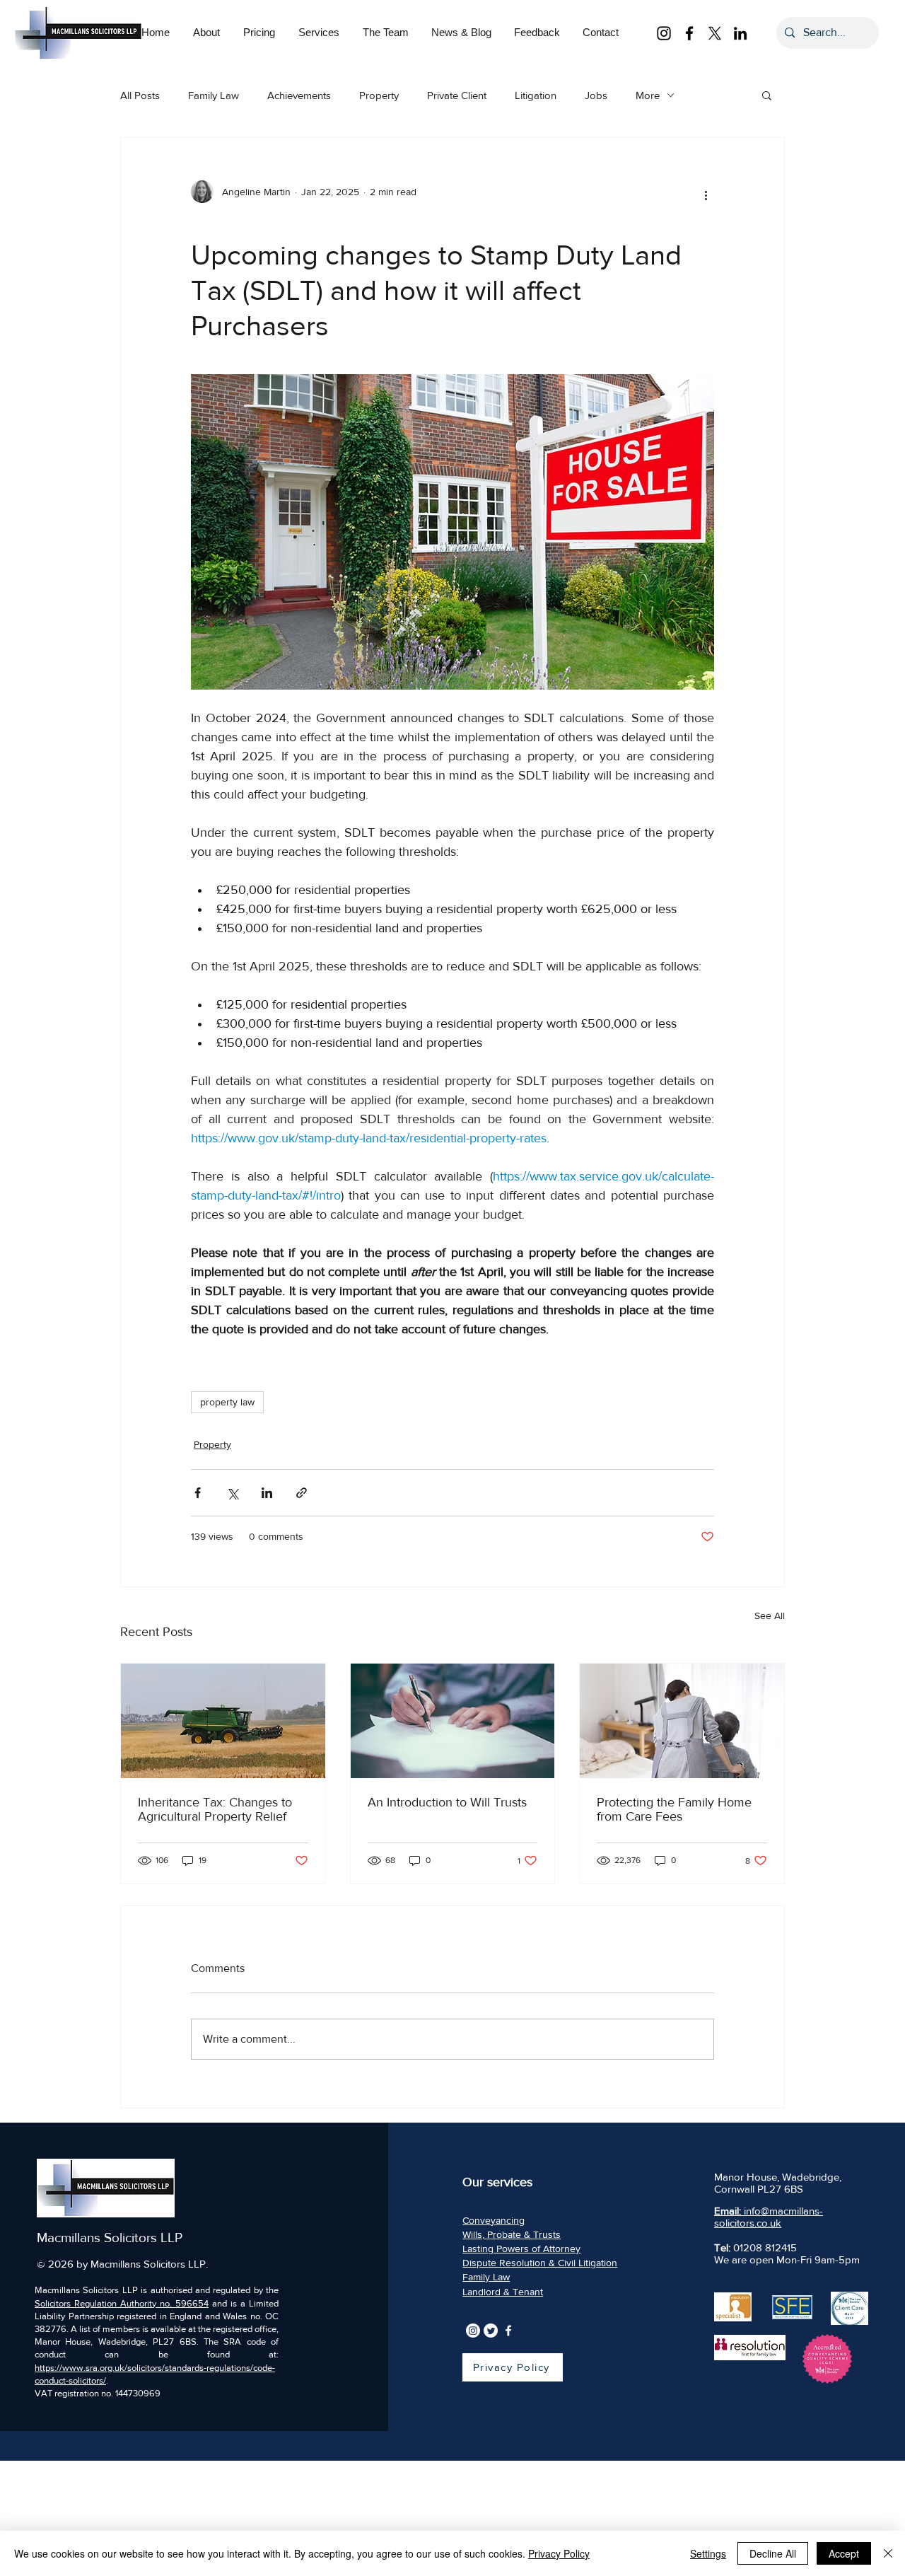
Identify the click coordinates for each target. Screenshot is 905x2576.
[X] (715, 33)
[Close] (888, 2553)
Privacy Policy (559, 2553)
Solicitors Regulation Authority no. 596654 (122, 2303)
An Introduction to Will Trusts (447, 1802)
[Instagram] (664, 33)
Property (379, 95)
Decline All (773, 2553)
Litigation (536, 95)
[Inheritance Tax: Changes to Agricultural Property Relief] (223, 1721)
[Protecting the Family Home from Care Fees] (682, 1721)
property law (227, 1402)
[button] (259, 23)
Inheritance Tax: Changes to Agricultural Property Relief (215, 1809)
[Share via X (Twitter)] (232, 1493)
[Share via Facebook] (198, 1493)
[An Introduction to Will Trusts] (453, 1721)
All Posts (140, 95)
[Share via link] (302, 1493)
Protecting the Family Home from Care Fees (674, 1809)
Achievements (299, 95)
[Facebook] (689, 33)
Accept (844, 2553)
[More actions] (706, 195)
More (648, 95)
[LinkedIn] (740, 33)
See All (770, 1615)
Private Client (457, 95)
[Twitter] (491, 2331)
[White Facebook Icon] (508, 2331)
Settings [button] (708, 2553)
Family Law (214, 95)
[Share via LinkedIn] (267, 1493)
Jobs (596, 95)
